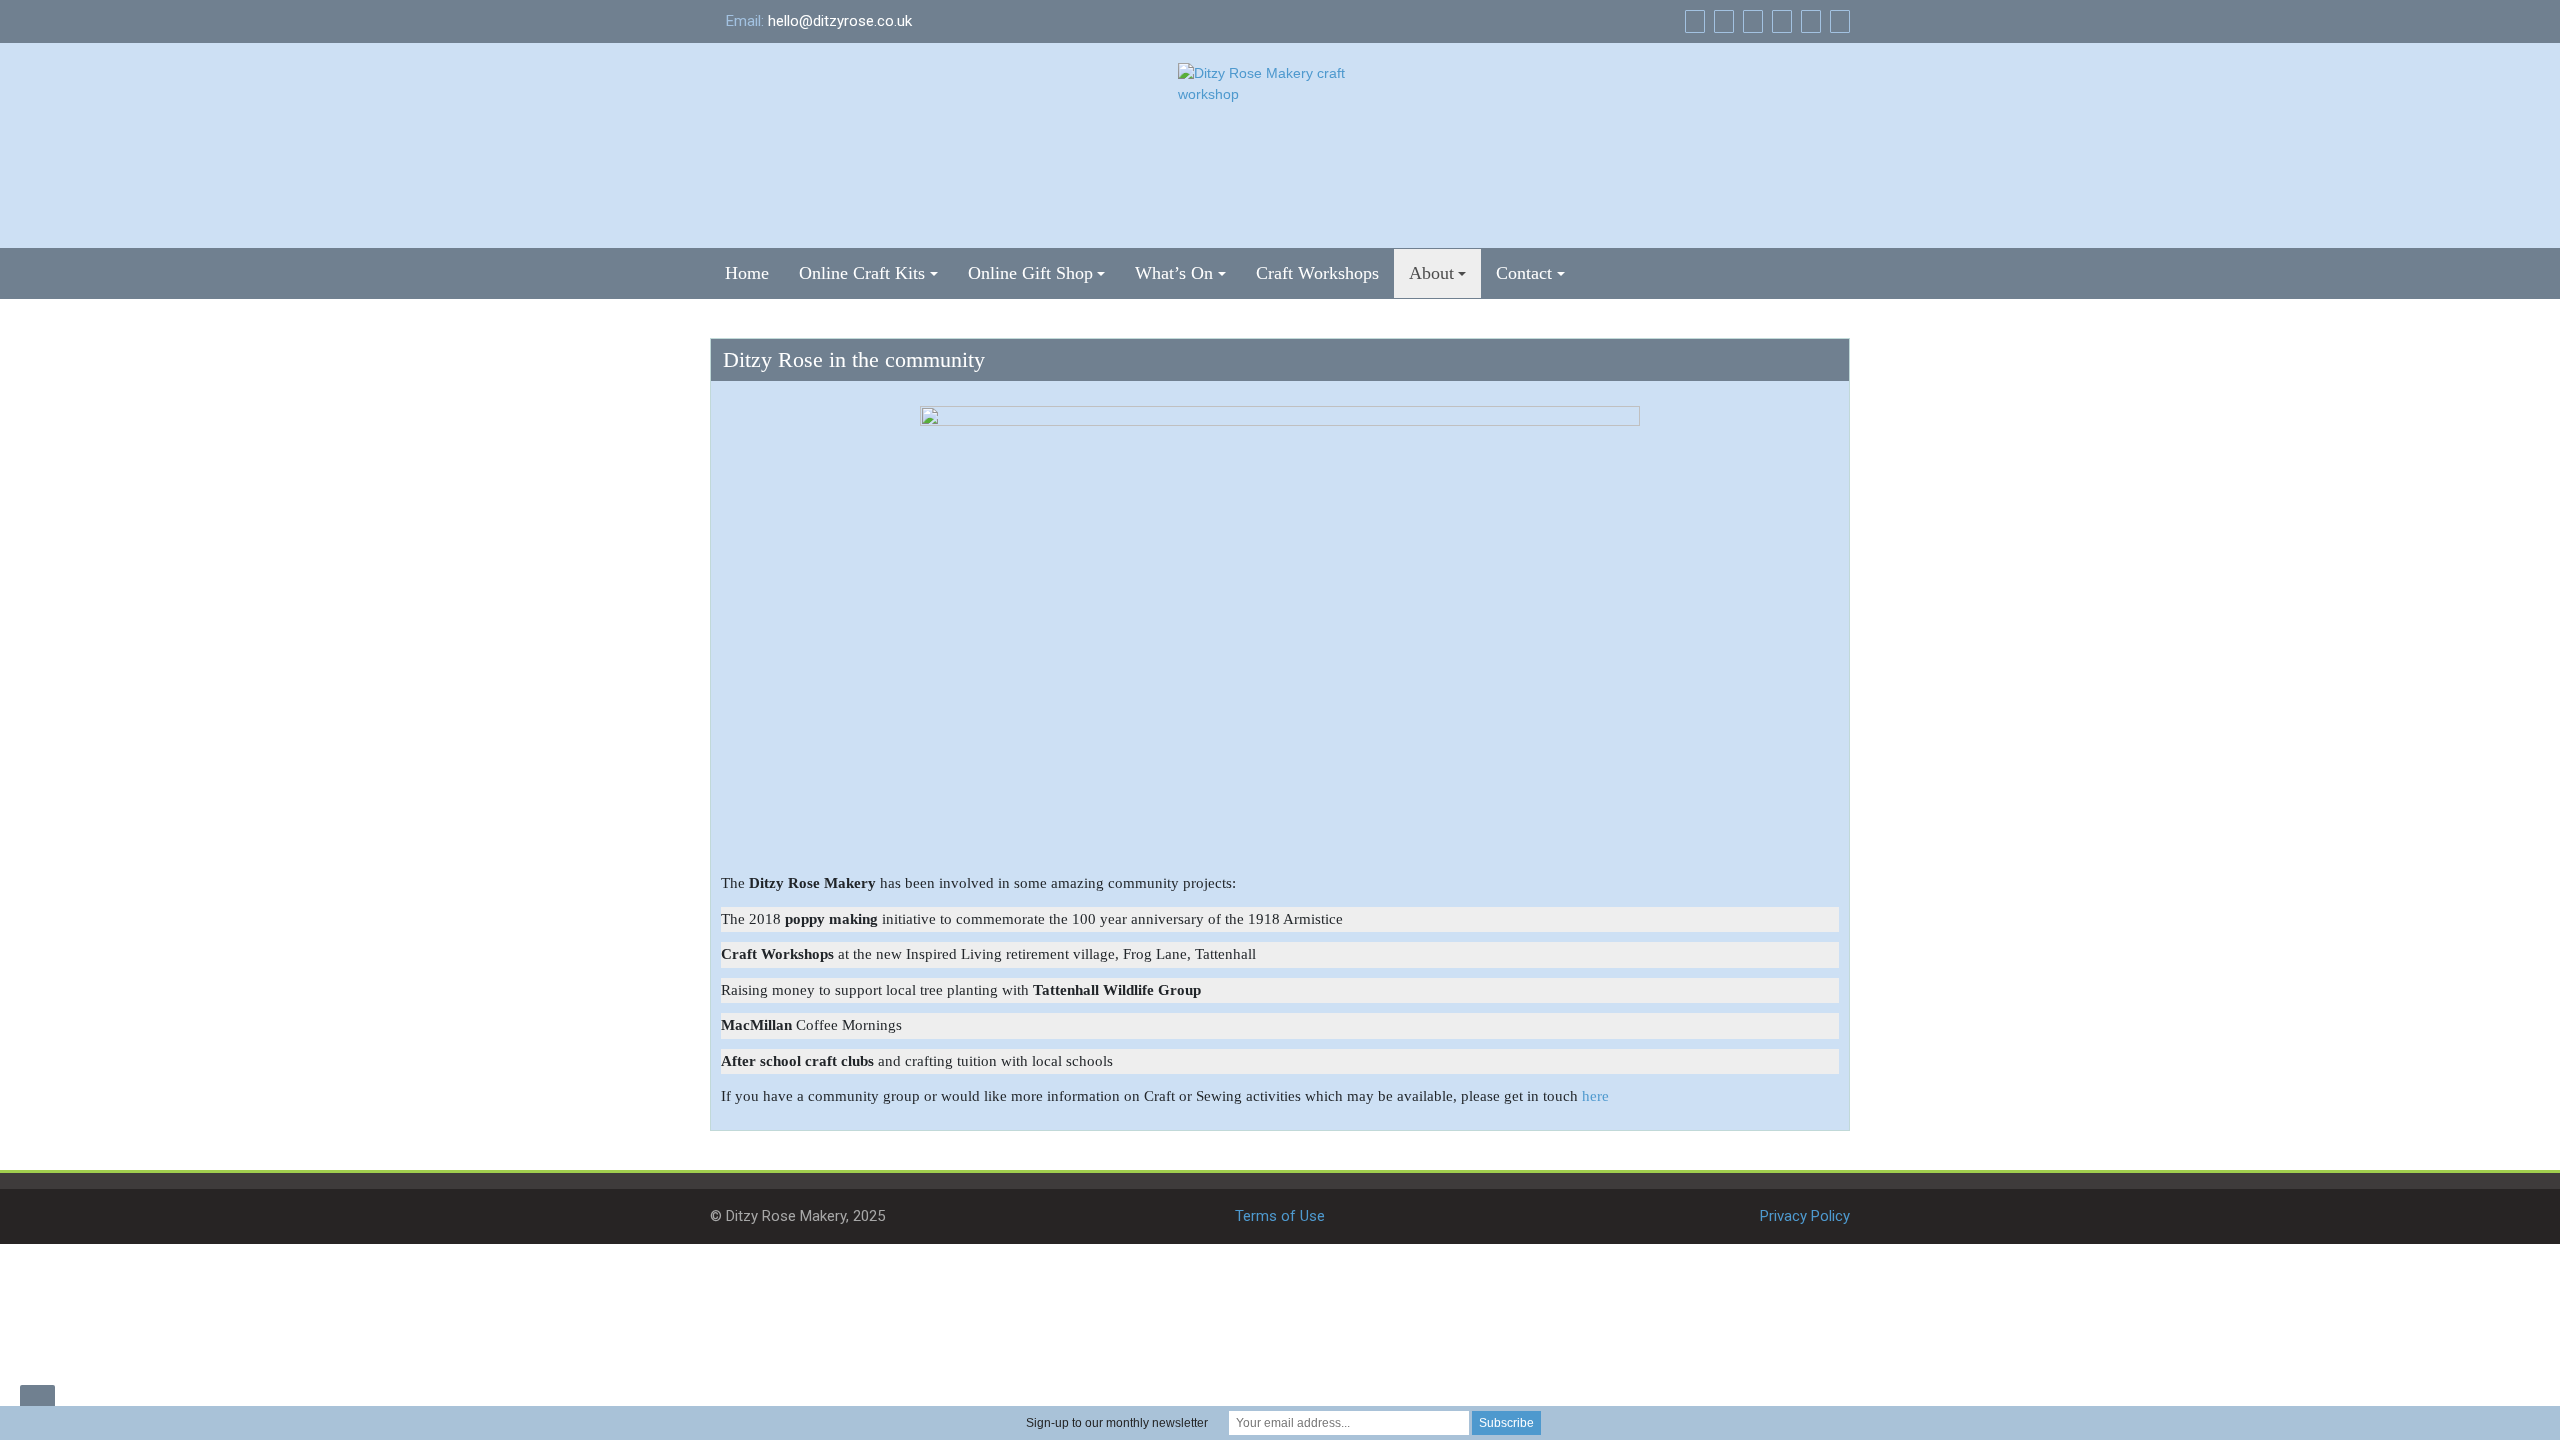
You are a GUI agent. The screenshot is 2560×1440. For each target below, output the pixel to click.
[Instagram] (1837, 21)
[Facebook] (1779, 21)
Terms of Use (1280, 1216)
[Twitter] (1808, 21)
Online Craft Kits (862, 273)
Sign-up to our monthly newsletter (1117, 1423)
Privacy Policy (1805, 1216)
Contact (1524, 273)
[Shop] (1692, 21)
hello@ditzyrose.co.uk (840, 21)
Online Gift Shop (1030, 273)
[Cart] (1721, 21)
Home (747, 273)
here (1595, 1096)
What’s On (1174, 273)
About (1431, 273)
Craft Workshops (1317, 273)
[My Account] (1750, 21)
